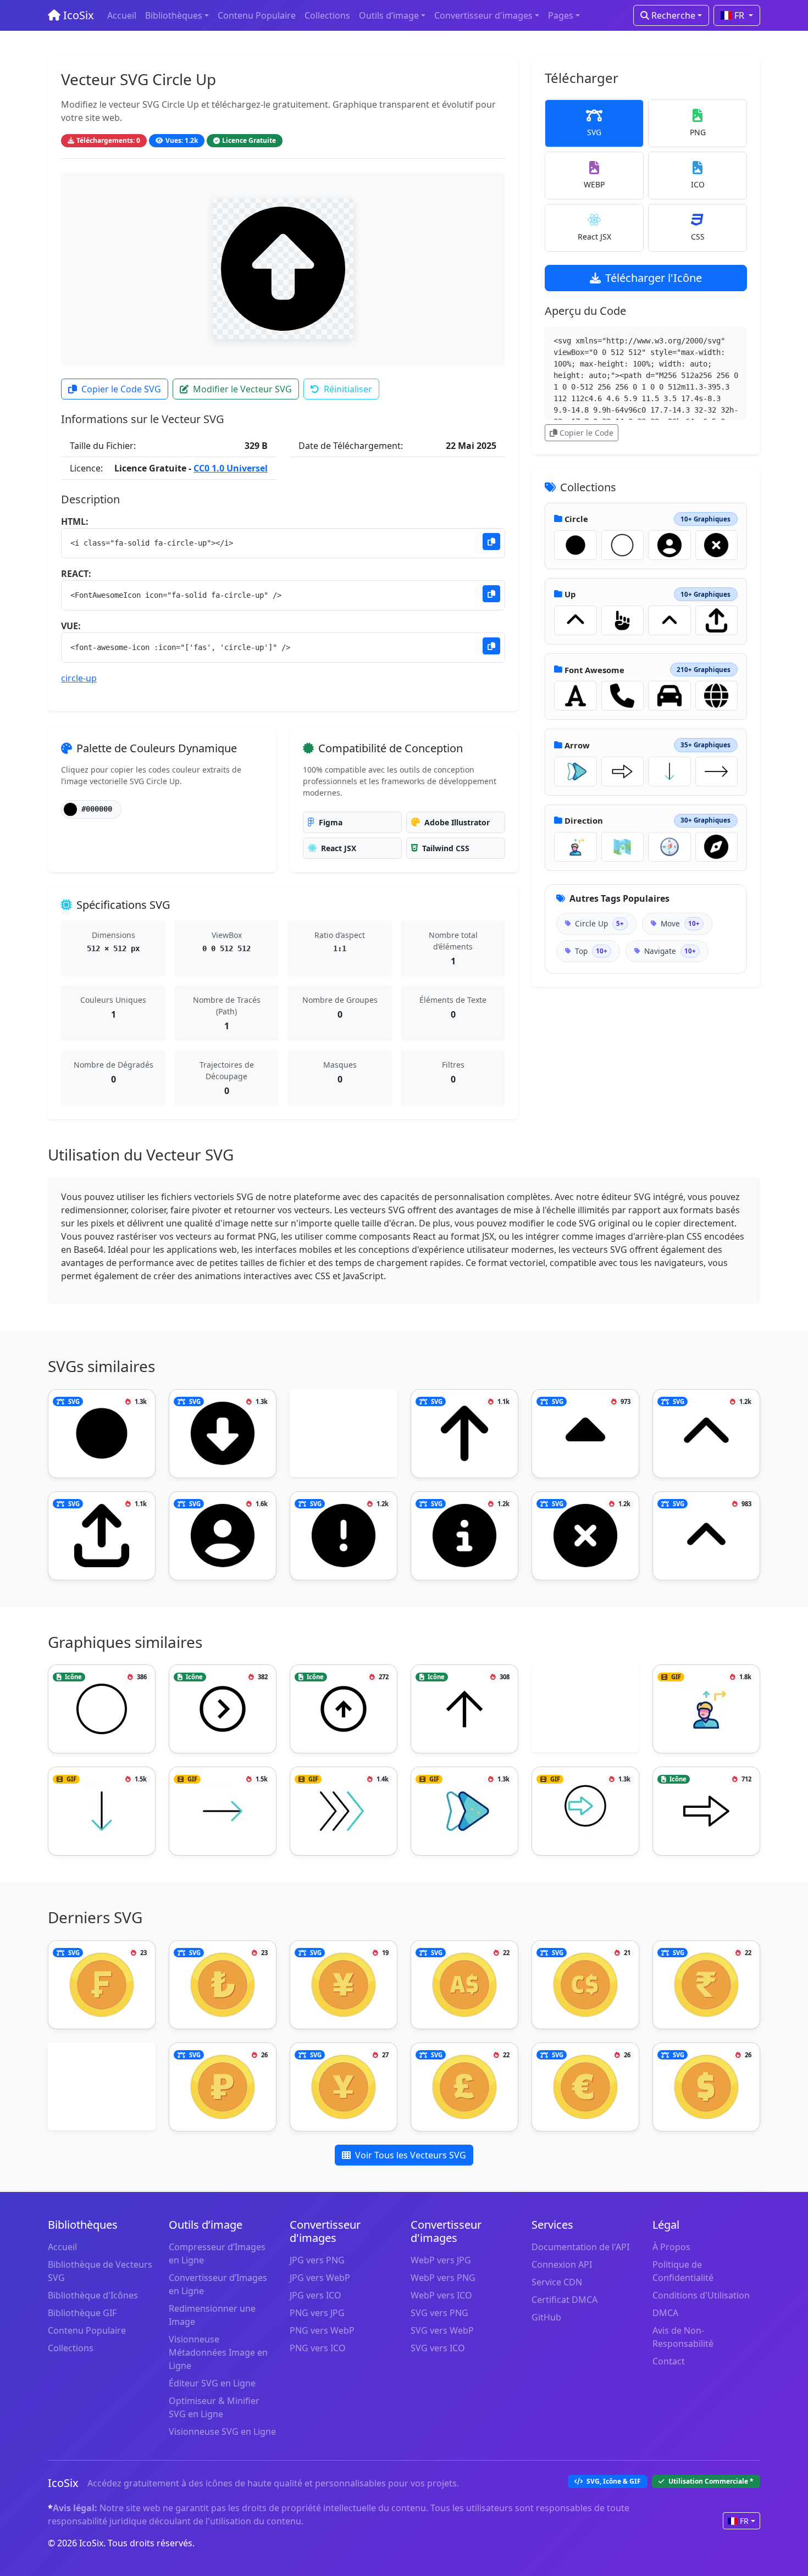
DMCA (665, 2313)
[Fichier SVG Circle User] (669, 545)
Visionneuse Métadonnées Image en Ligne (218, 2352)
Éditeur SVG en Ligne (212, 2383)
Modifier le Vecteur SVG (242, 389)
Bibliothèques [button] (174, 15)
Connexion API (562, 2264)
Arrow (577, 745)
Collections (327, 15)
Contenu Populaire (257, 15)
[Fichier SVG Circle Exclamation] (344, 1536)
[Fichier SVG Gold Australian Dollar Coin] (464, 1985)
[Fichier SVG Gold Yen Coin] (344, 1985)
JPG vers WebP (320, 2278)
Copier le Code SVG (121, 389)
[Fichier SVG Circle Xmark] (717, 545)
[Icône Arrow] (623, 771)
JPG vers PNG (317, 2260)
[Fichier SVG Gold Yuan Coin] (344, 2087)
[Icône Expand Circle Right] (223, 1709)
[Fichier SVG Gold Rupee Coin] (706, 1985)
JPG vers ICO (316, 2295)
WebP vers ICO (441, 2295)
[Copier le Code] (491, 542)
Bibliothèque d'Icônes (93, 2295)
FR (739, 15)
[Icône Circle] (623, 545)
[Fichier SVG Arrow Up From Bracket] (717, 620)
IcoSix (77, 15)
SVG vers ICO (438, 2348)
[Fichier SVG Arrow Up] (464, 1434)
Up (570, 594)
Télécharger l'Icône (654, 278)
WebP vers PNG (443, 2278)
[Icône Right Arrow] (717, 771)
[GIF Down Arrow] (669, 771)
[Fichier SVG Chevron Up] (575, 620)
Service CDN (557, 2282)
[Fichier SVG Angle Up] (669, 620)
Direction (584, 820)
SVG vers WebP (442, 2330)
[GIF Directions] (575, 847)
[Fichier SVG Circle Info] (464, 1536)
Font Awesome (594, 670)
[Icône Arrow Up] (344, 1709)
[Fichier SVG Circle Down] (223, 1434)
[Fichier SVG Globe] (717, 696)
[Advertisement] (344, 1435)
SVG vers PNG (439, 2313)
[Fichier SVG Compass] (717, 847)
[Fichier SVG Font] (575, 696)
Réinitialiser (348, 389)
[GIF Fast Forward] (344, 1811)
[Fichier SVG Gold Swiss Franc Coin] (102, 1985)
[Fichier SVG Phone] (623, 696)
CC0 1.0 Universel (231, 468)
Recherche (672, 15)
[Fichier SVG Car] (669, 696)
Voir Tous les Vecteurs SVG (411, 2155)
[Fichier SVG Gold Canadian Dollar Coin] (585, 1985)
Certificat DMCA (565, 2300)
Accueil (122, 15)
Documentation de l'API (580, 2247)
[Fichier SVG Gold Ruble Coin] (223, 2087)
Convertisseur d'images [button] (483, 15)
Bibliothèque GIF (82, 2313)
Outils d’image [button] (389, 15)
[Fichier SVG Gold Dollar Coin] (706, 2087)
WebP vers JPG (441, 2260)
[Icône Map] (623, 847)
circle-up (79, 678)
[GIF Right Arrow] (223, 1811)
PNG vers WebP (322, 2330)
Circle (576, 519)
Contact (669, 2361)
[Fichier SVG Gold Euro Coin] (585, 2087)
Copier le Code (586, 433)
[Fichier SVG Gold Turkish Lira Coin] (223, 1985)
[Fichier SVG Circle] (575, 545)
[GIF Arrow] (575, 771)
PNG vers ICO (318, 2348)
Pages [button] (561, 15)
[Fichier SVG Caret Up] (585, 1434)
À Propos (671, 2247)
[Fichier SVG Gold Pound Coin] (464, 2087)
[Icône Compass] (669, 847)
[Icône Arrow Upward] (464, 1709)
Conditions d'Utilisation (701, 2295)
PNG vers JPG (317, 2313)
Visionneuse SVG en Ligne (222, 2431)
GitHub (546, 2317)
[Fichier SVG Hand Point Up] (623, 620)
